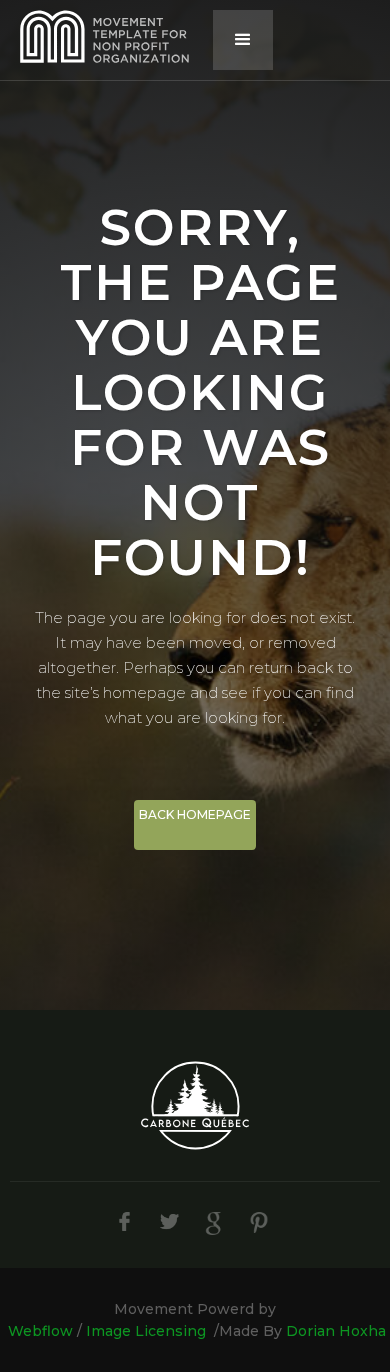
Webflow (40, 1331)
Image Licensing (146, 1331)
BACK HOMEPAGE (195, 814)
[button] (243, 40)
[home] (100, 36)
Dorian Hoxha (336, 1331)
